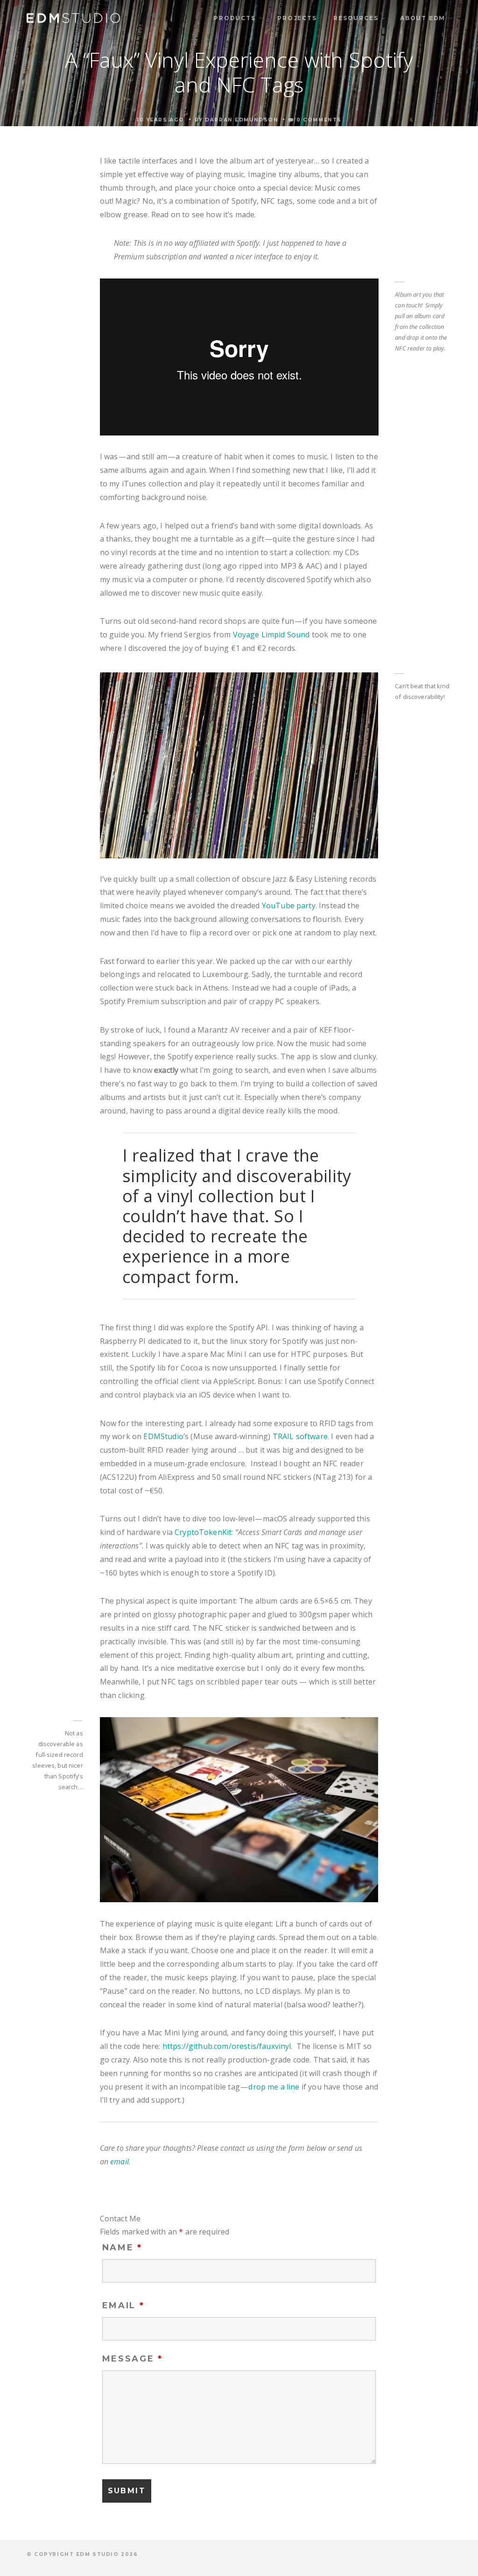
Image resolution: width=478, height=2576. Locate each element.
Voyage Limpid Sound (271, 635)
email (119, 2162)
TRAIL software (300, 1436)
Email (123, 2305)
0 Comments (318, 120)
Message (133, 2359)
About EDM (423, 18)
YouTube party (289, 906)
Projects (297, 18)
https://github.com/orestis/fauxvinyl (227, 2046)
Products (235, 18)
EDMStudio (163, 1436)
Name (122, 2248)
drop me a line (274, 2087)
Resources (356, 18)
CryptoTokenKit (203, 1532)
